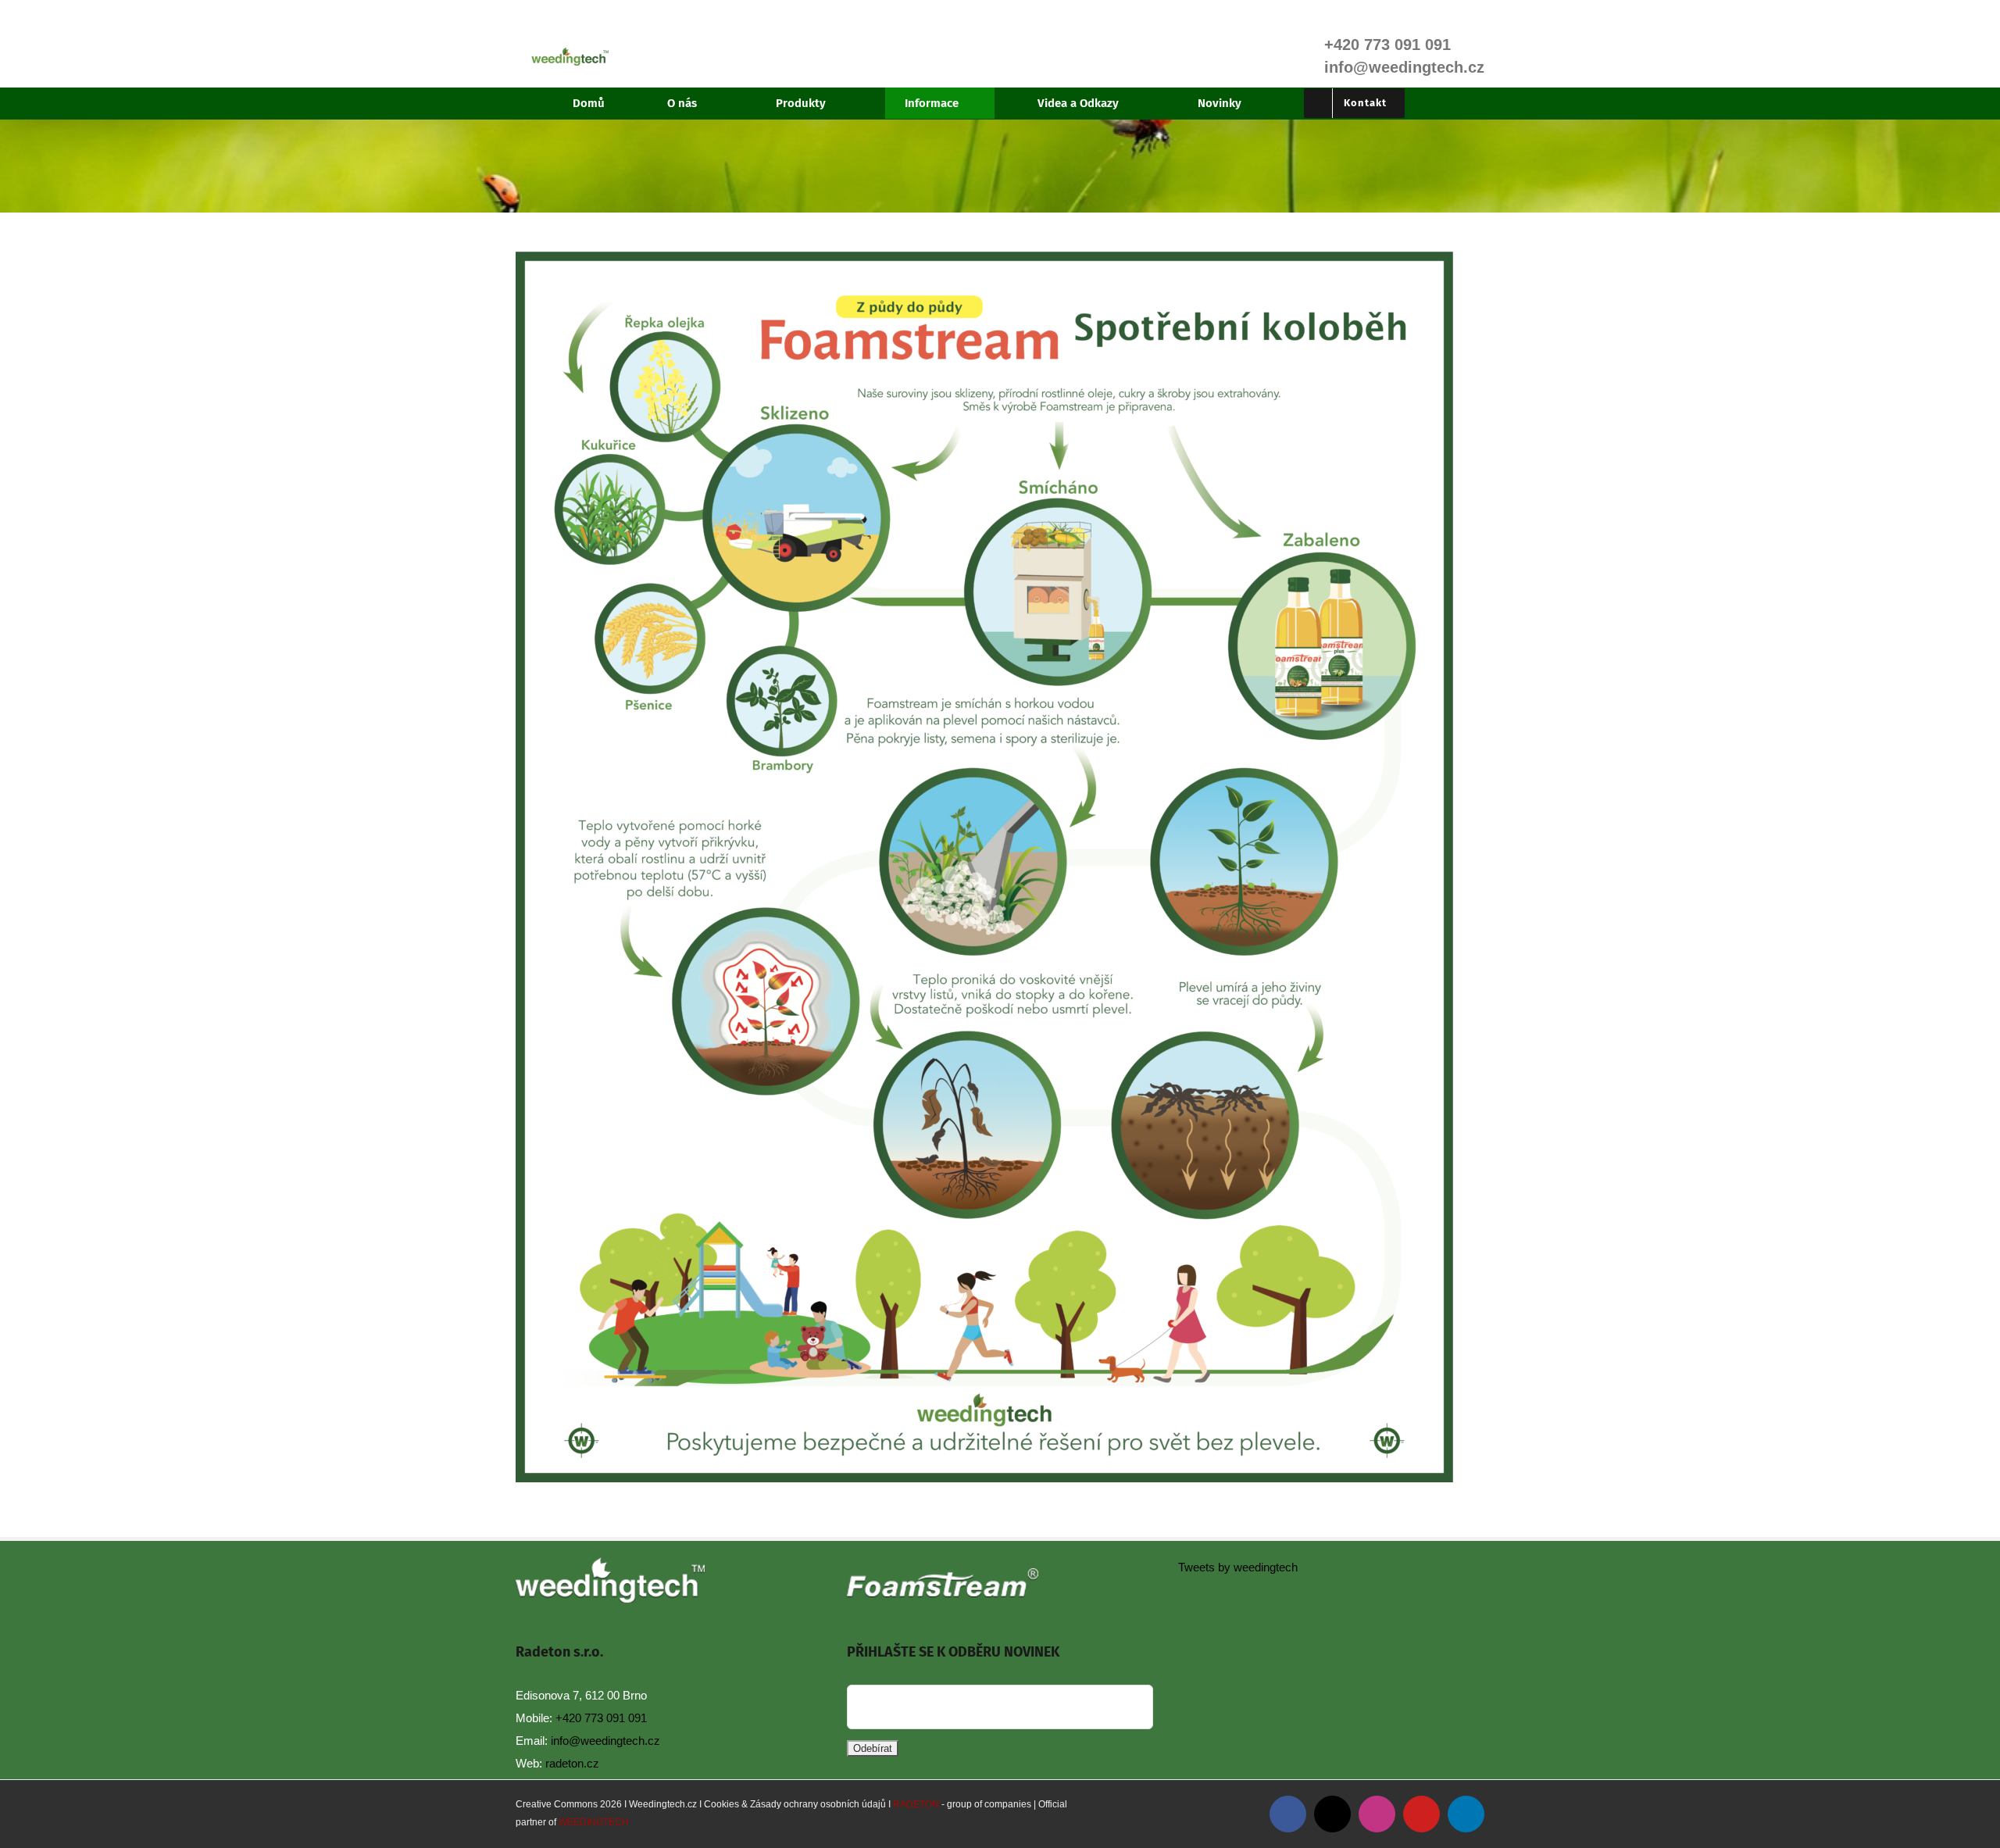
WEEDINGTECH (594, 1822)
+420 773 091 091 (601, 1718)
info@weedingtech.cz (605, 1741)
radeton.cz (572, 1763)
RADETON (916, 1804)
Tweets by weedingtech (1238, 1567)
